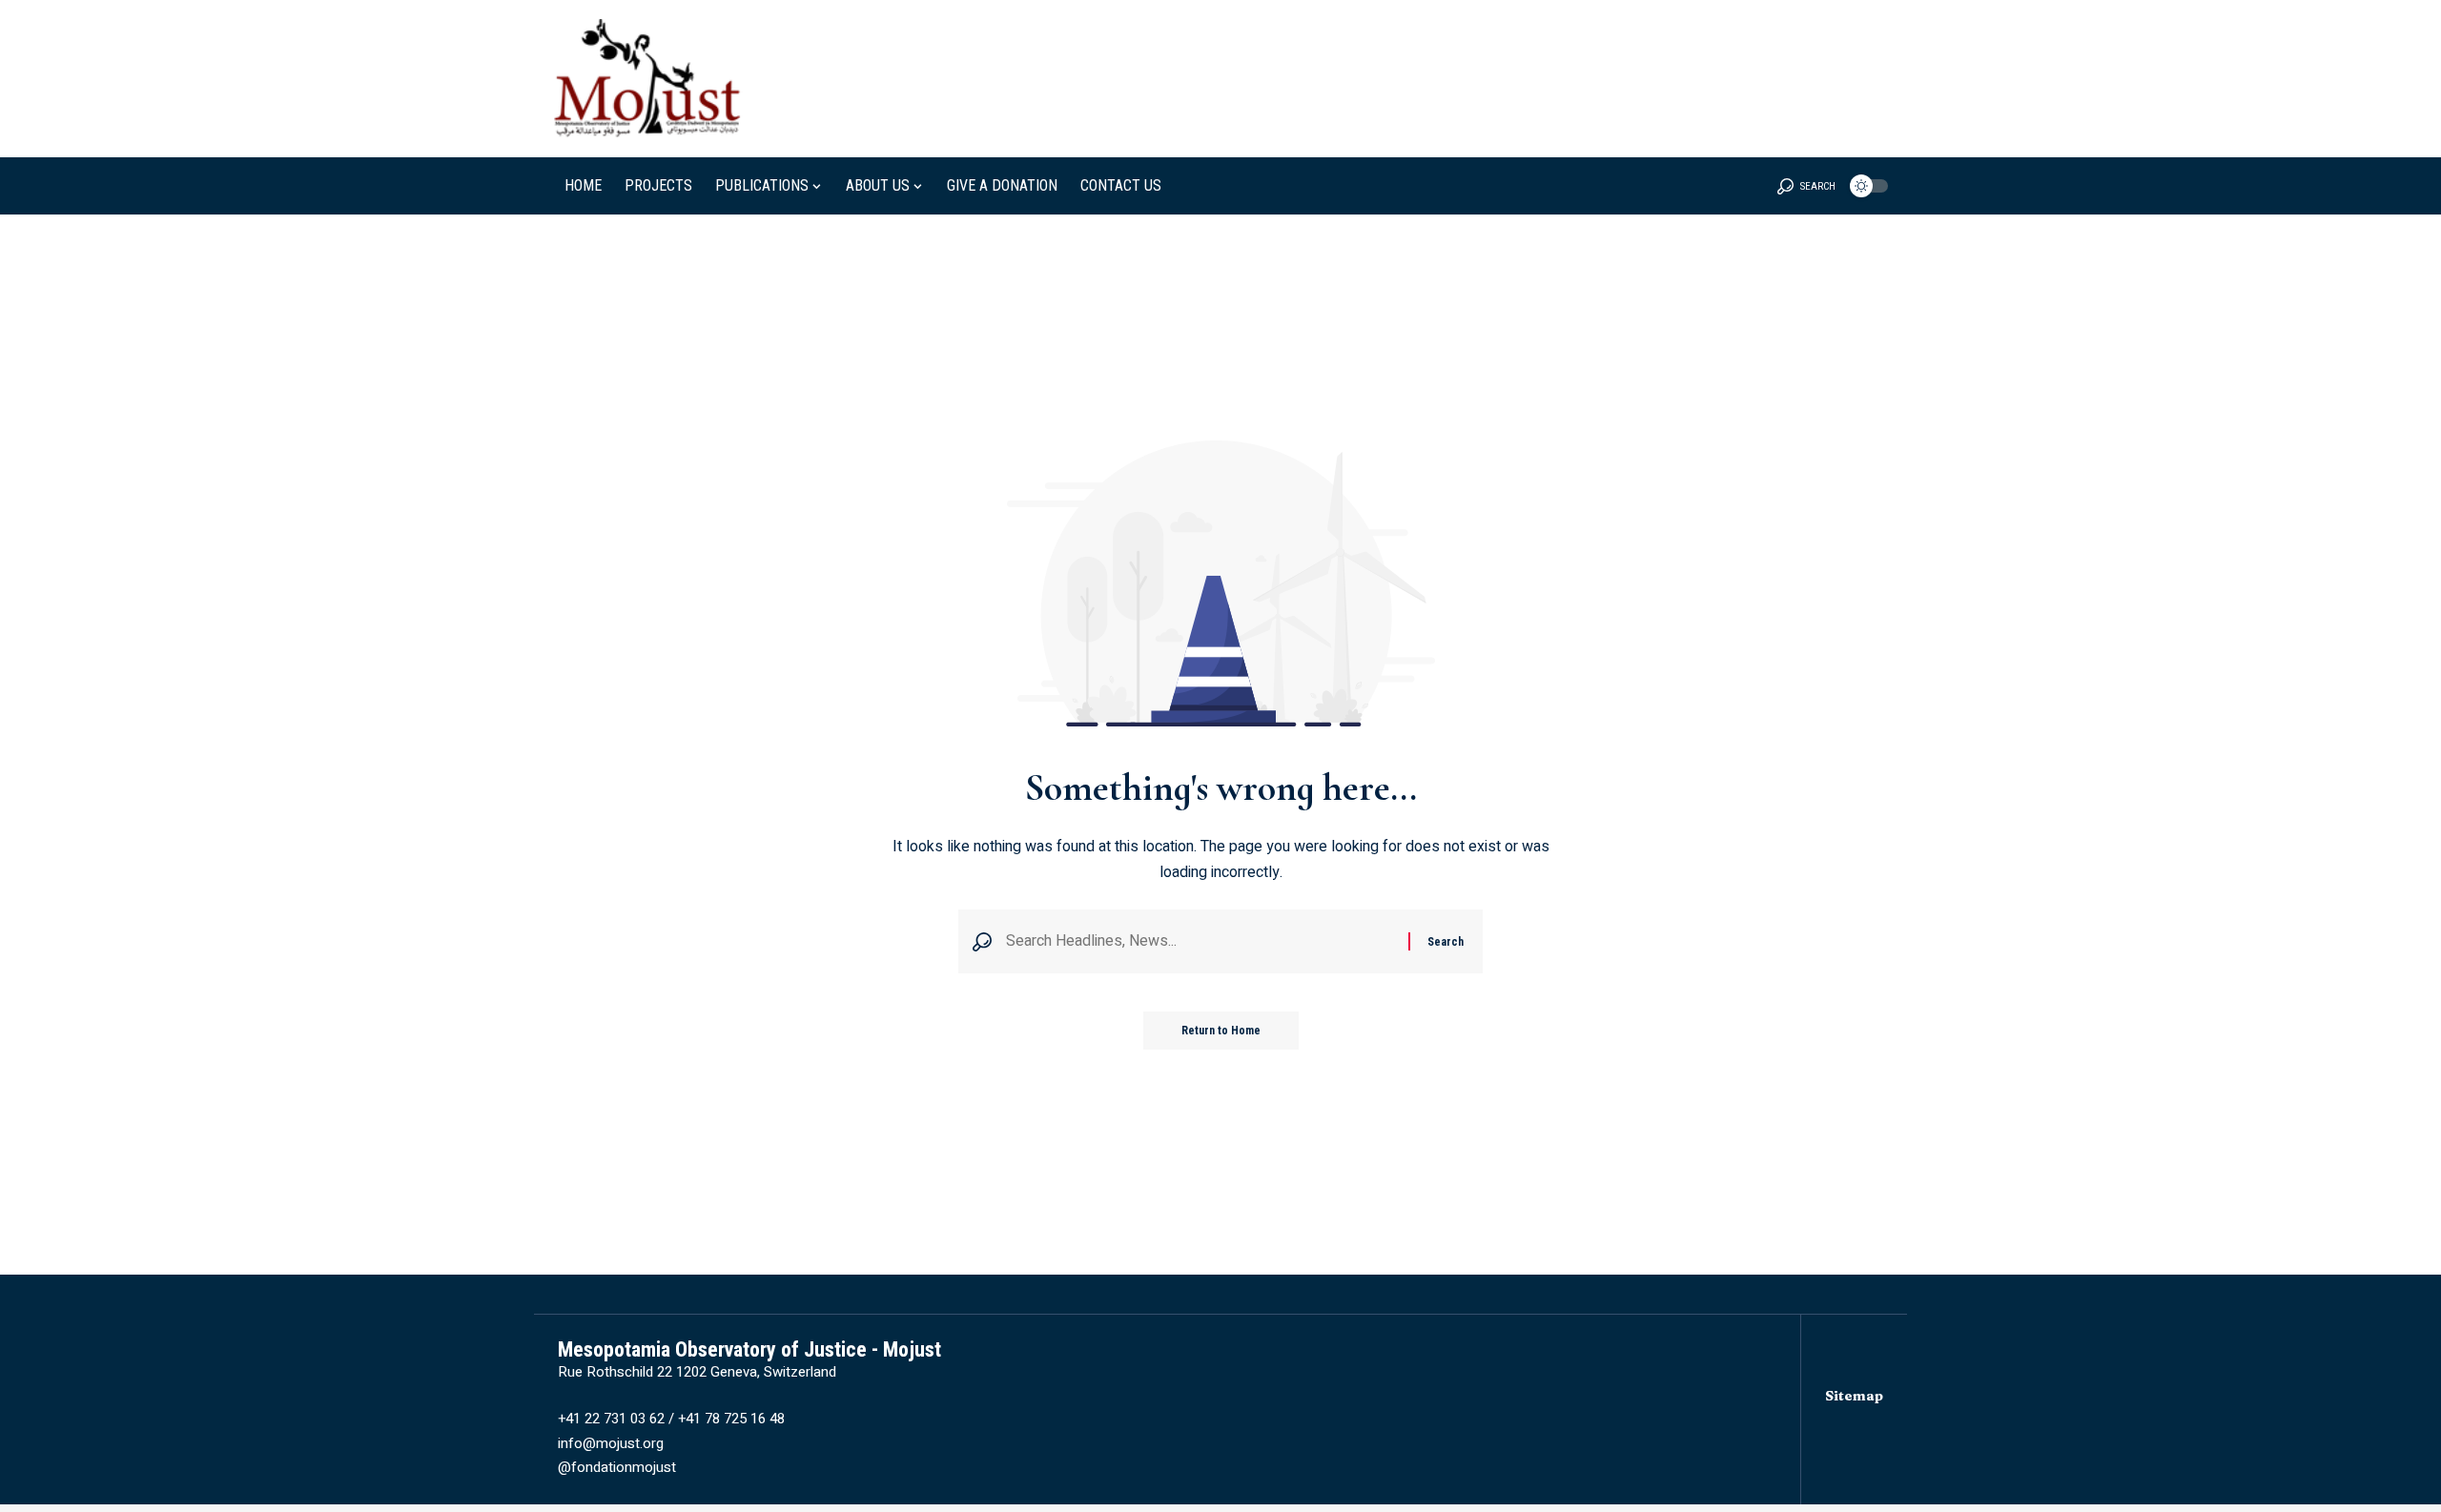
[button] (1806, 186)
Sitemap (1854, 1396)
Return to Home (1221, 1031)
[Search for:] (1200, 941)
